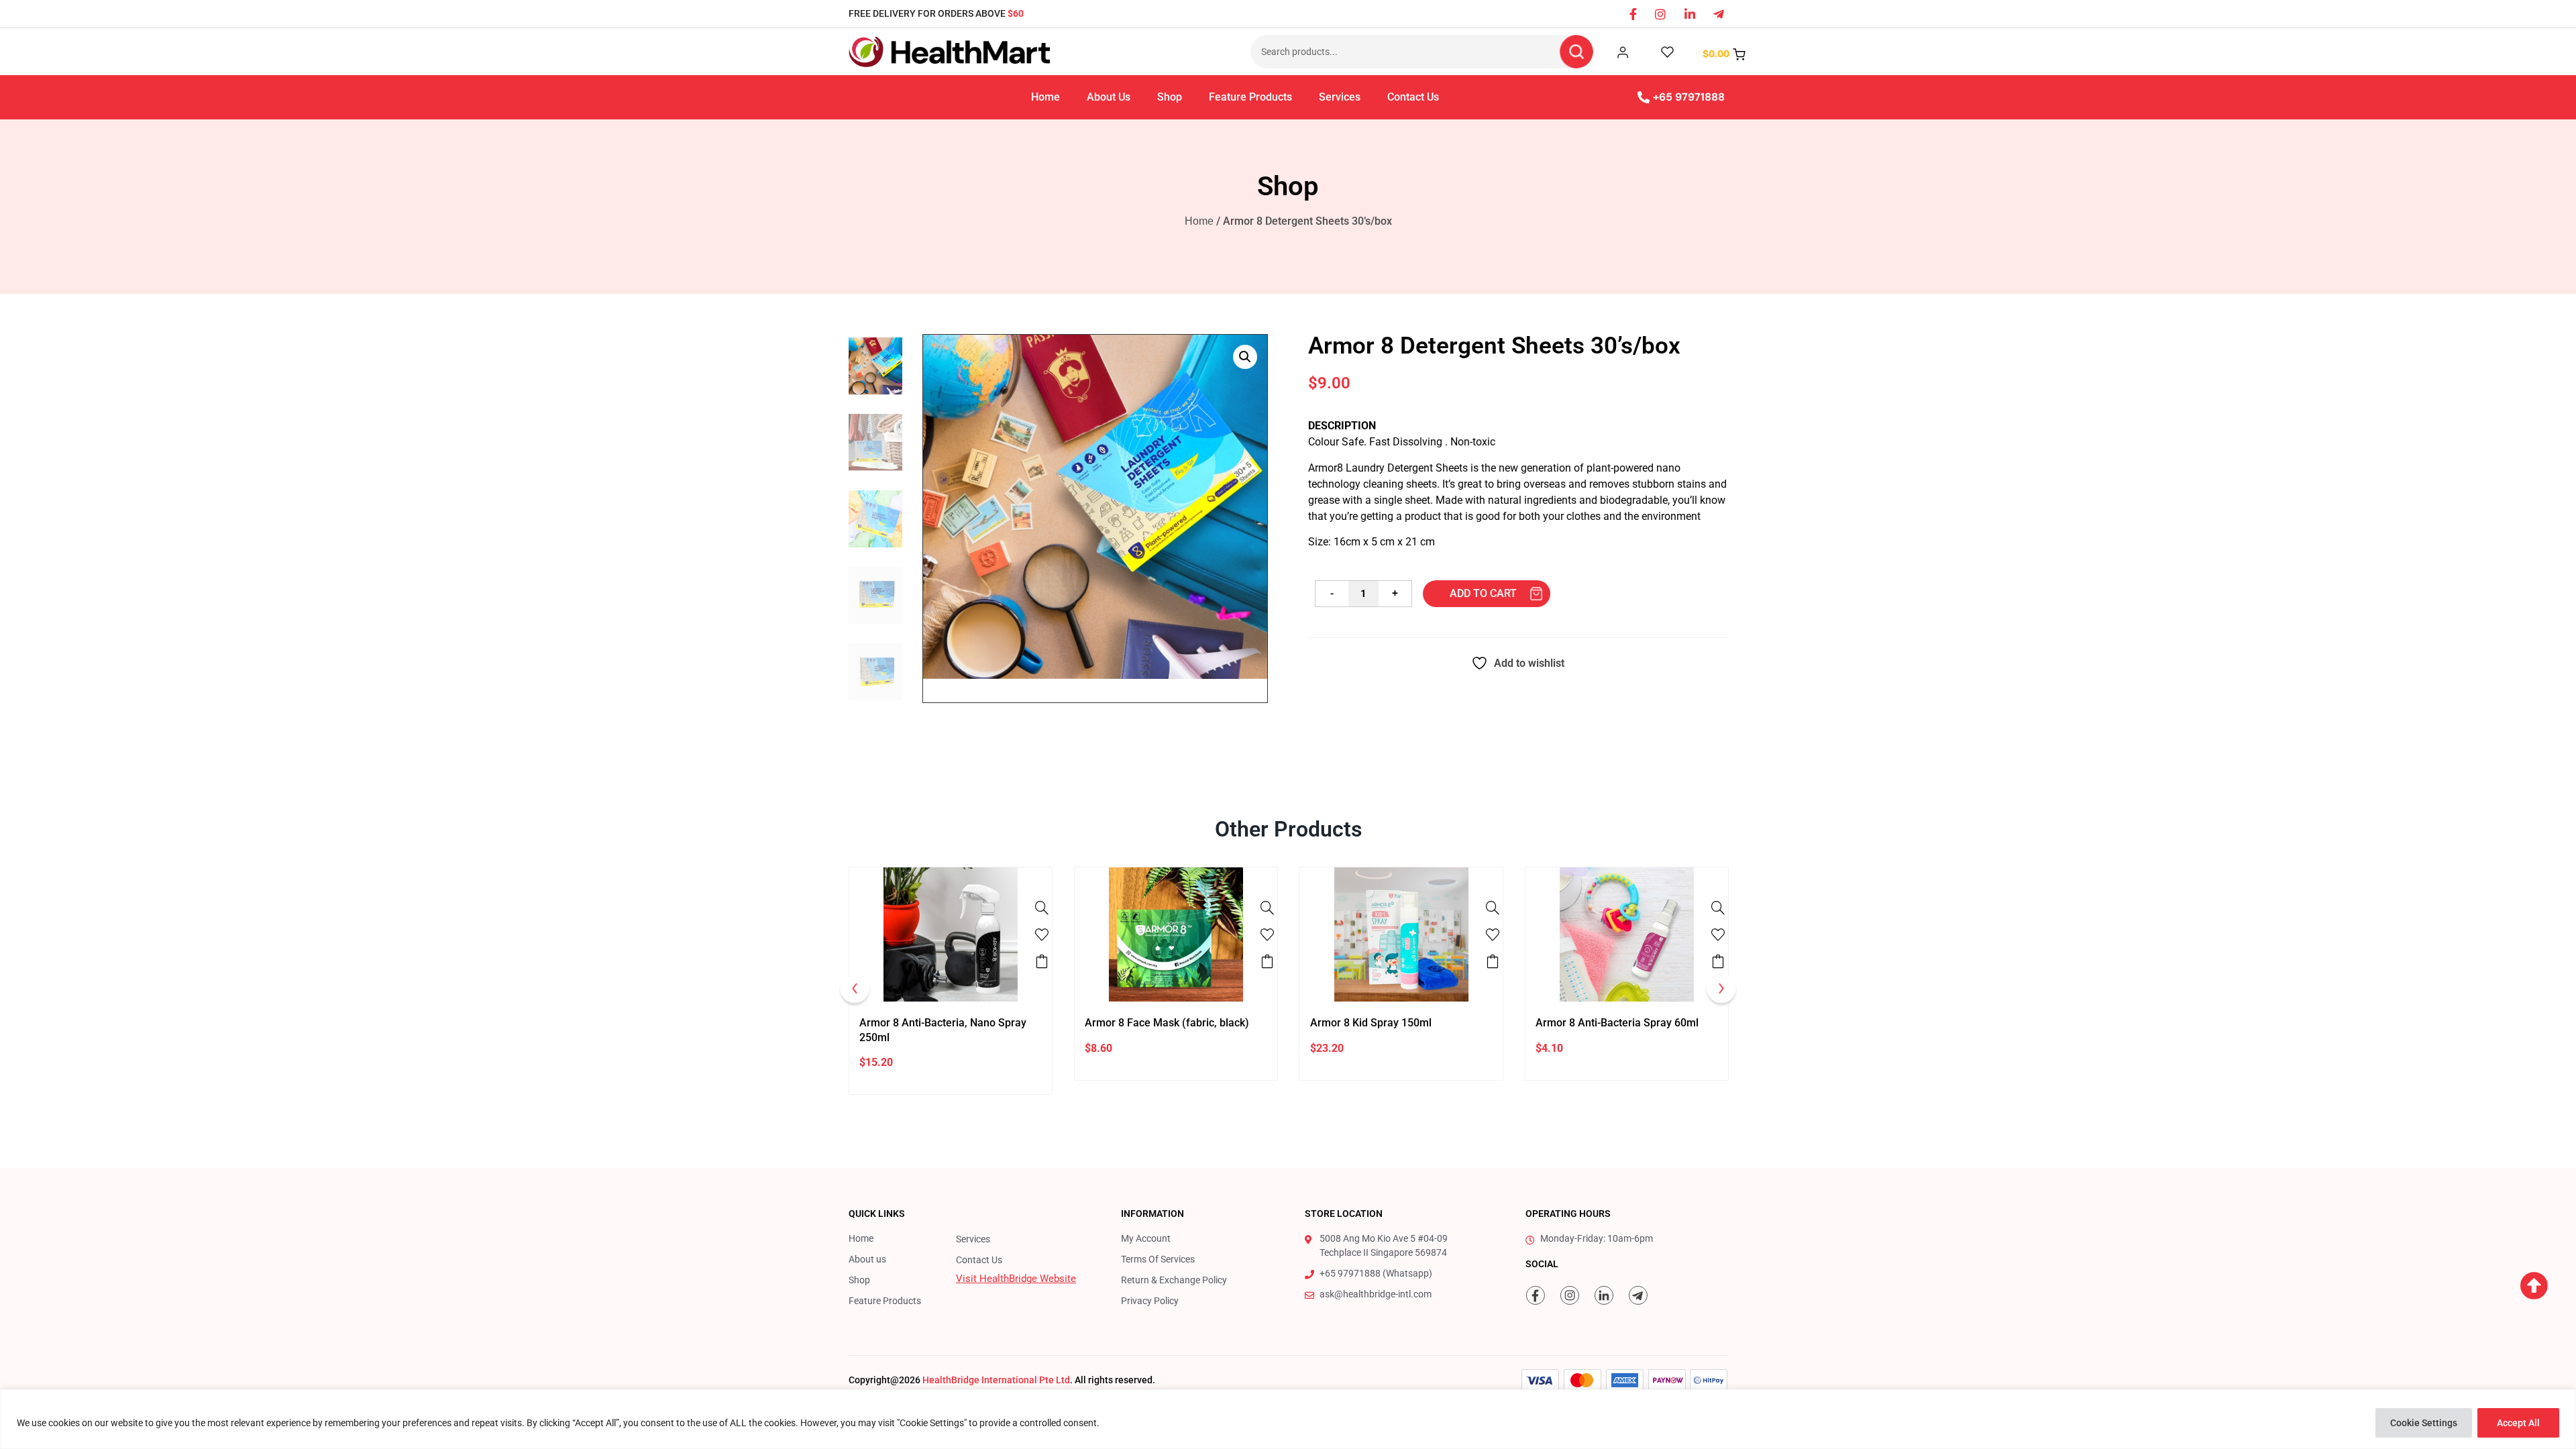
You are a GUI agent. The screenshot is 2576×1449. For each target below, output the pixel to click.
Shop (1170, 97)
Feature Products (1250, 97)
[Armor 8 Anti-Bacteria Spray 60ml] (1718, 908)
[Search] (1576, 52)
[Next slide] (1721, 991)
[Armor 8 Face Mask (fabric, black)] (1267, 908)
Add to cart (1483, 593)
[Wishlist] (1042, 934)
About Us (1109, 97)
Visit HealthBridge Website (1016, 1279)
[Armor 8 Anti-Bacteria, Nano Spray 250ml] (1042, 908)
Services (1340, 97)
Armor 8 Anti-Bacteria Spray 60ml (1617, 1023)
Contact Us (1413, 97)
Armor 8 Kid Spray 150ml (1371, 1023)
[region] (1288, 1419)
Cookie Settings (2424, 1423)
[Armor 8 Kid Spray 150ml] (1493, 908)
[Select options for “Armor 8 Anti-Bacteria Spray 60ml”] (1718, 961)
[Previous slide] (855, 991)
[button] (1245, 357)
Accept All (2518, 1423)
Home (1045, 97)
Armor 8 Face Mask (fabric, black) (1167, 1023)
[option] (951, 981)
